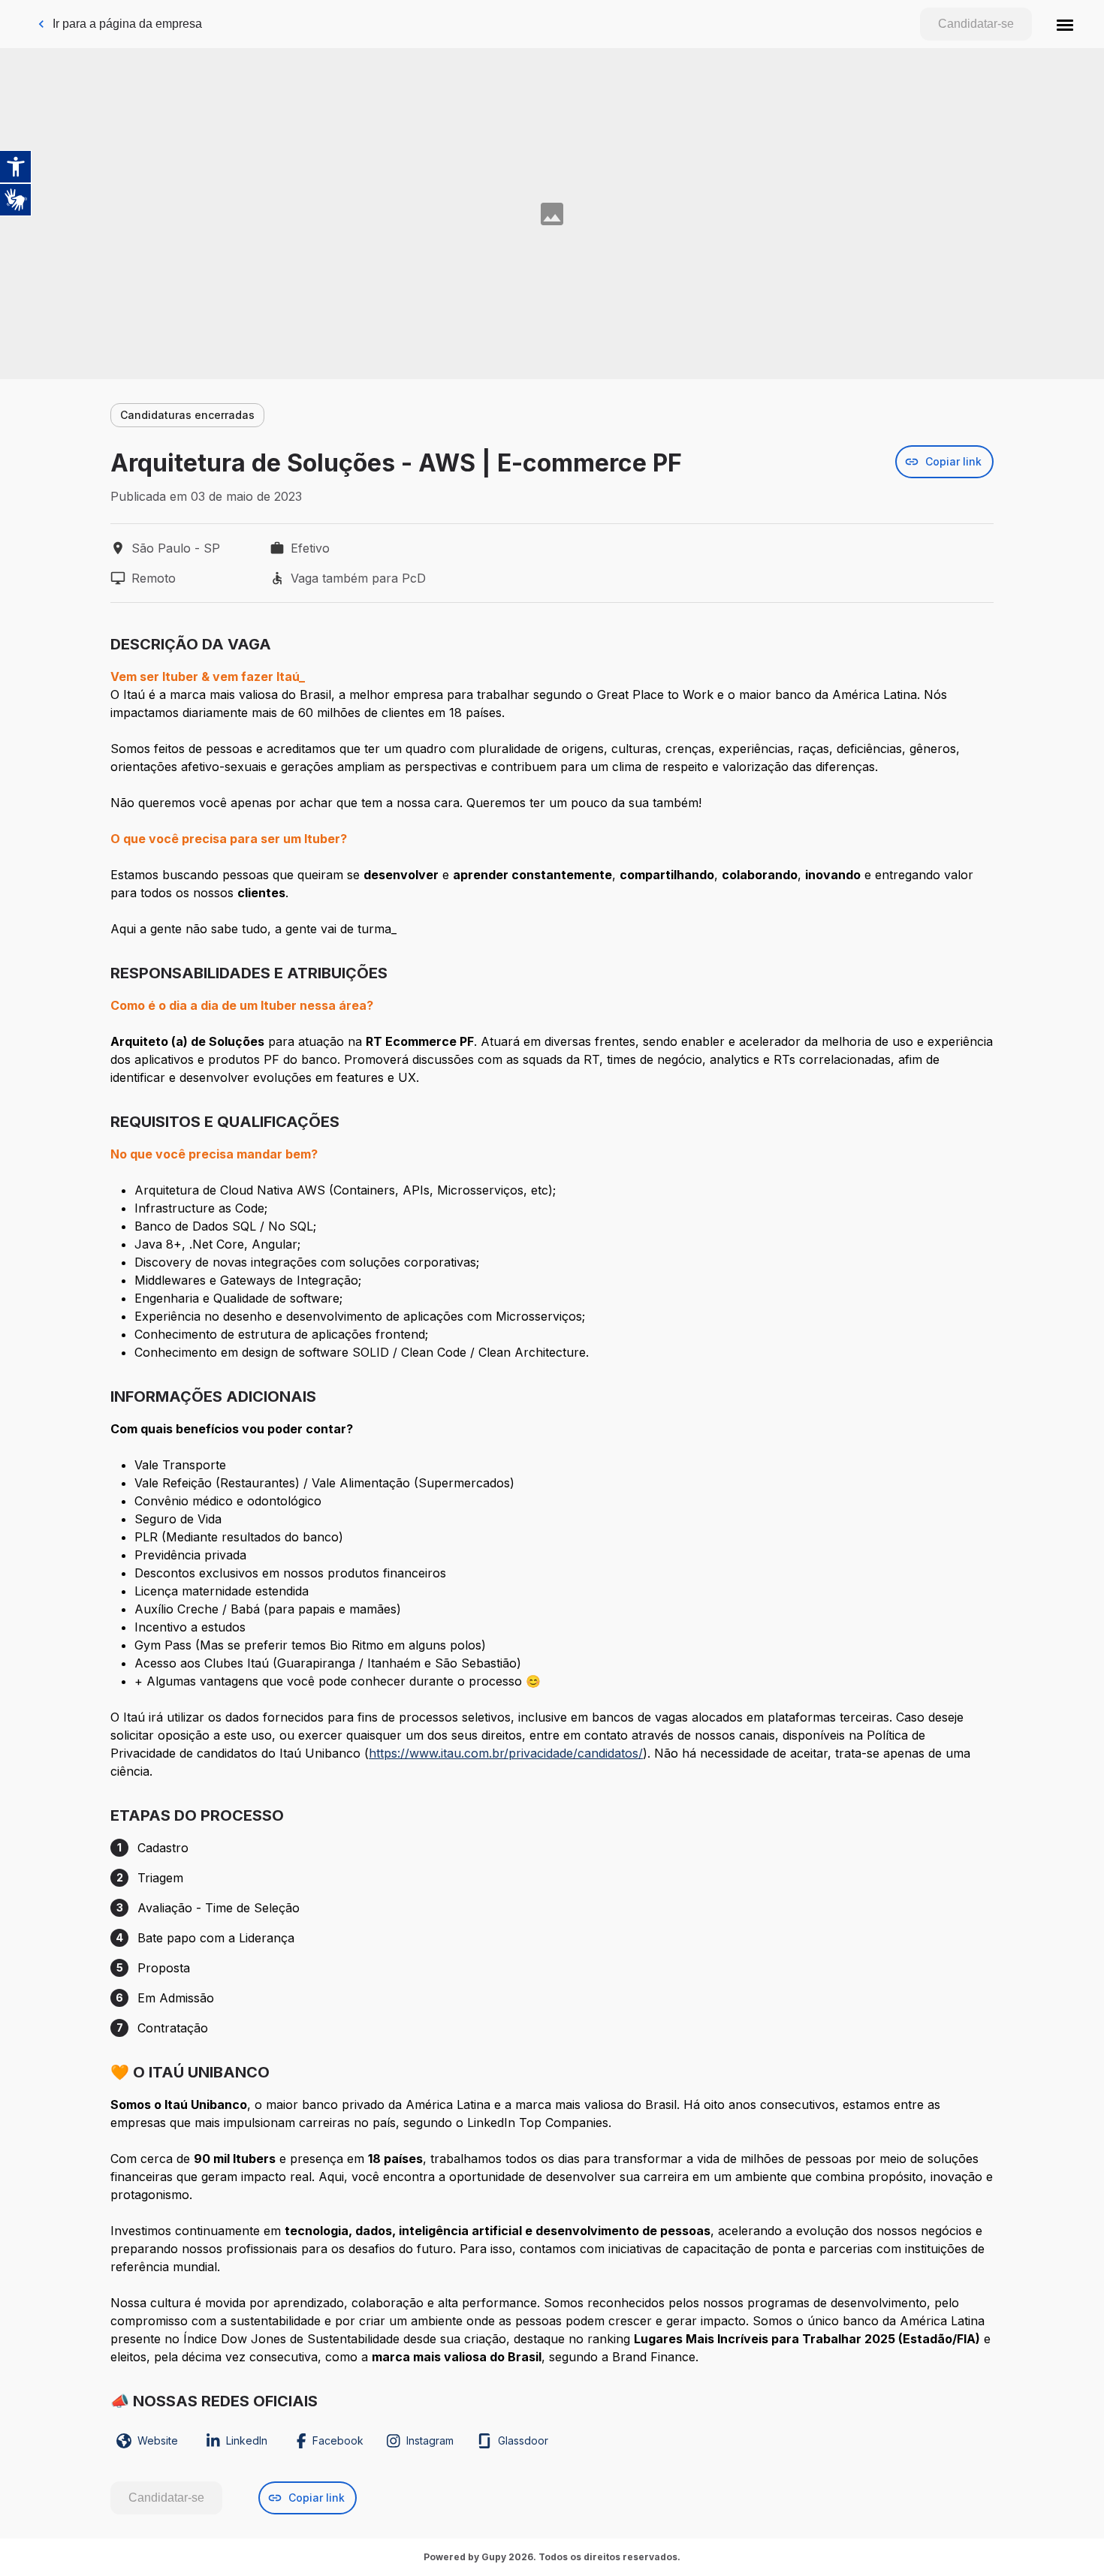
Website (158, 2440)
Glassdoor (523, 2440)
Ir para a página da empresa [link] (127, 24)
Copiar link (953, 461)
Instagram (430, 2440)
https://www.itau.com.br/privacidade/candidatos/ (506, 1753)
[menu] (1065, 24)
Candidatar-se (976, 24)
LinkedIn (247, 2440)
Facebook (338, 2440)
